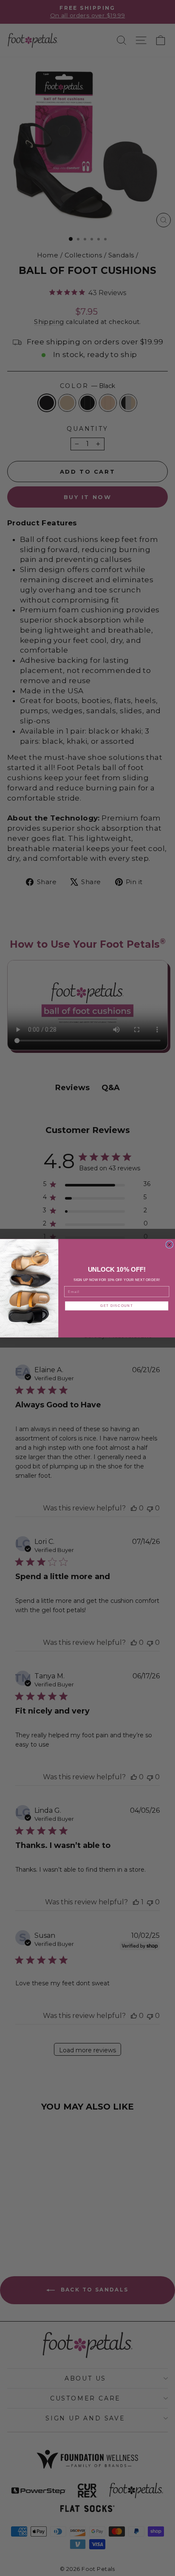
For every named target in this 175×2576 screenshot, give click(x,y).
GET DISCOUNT (117, 1305)
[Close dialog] (169, 1245)
